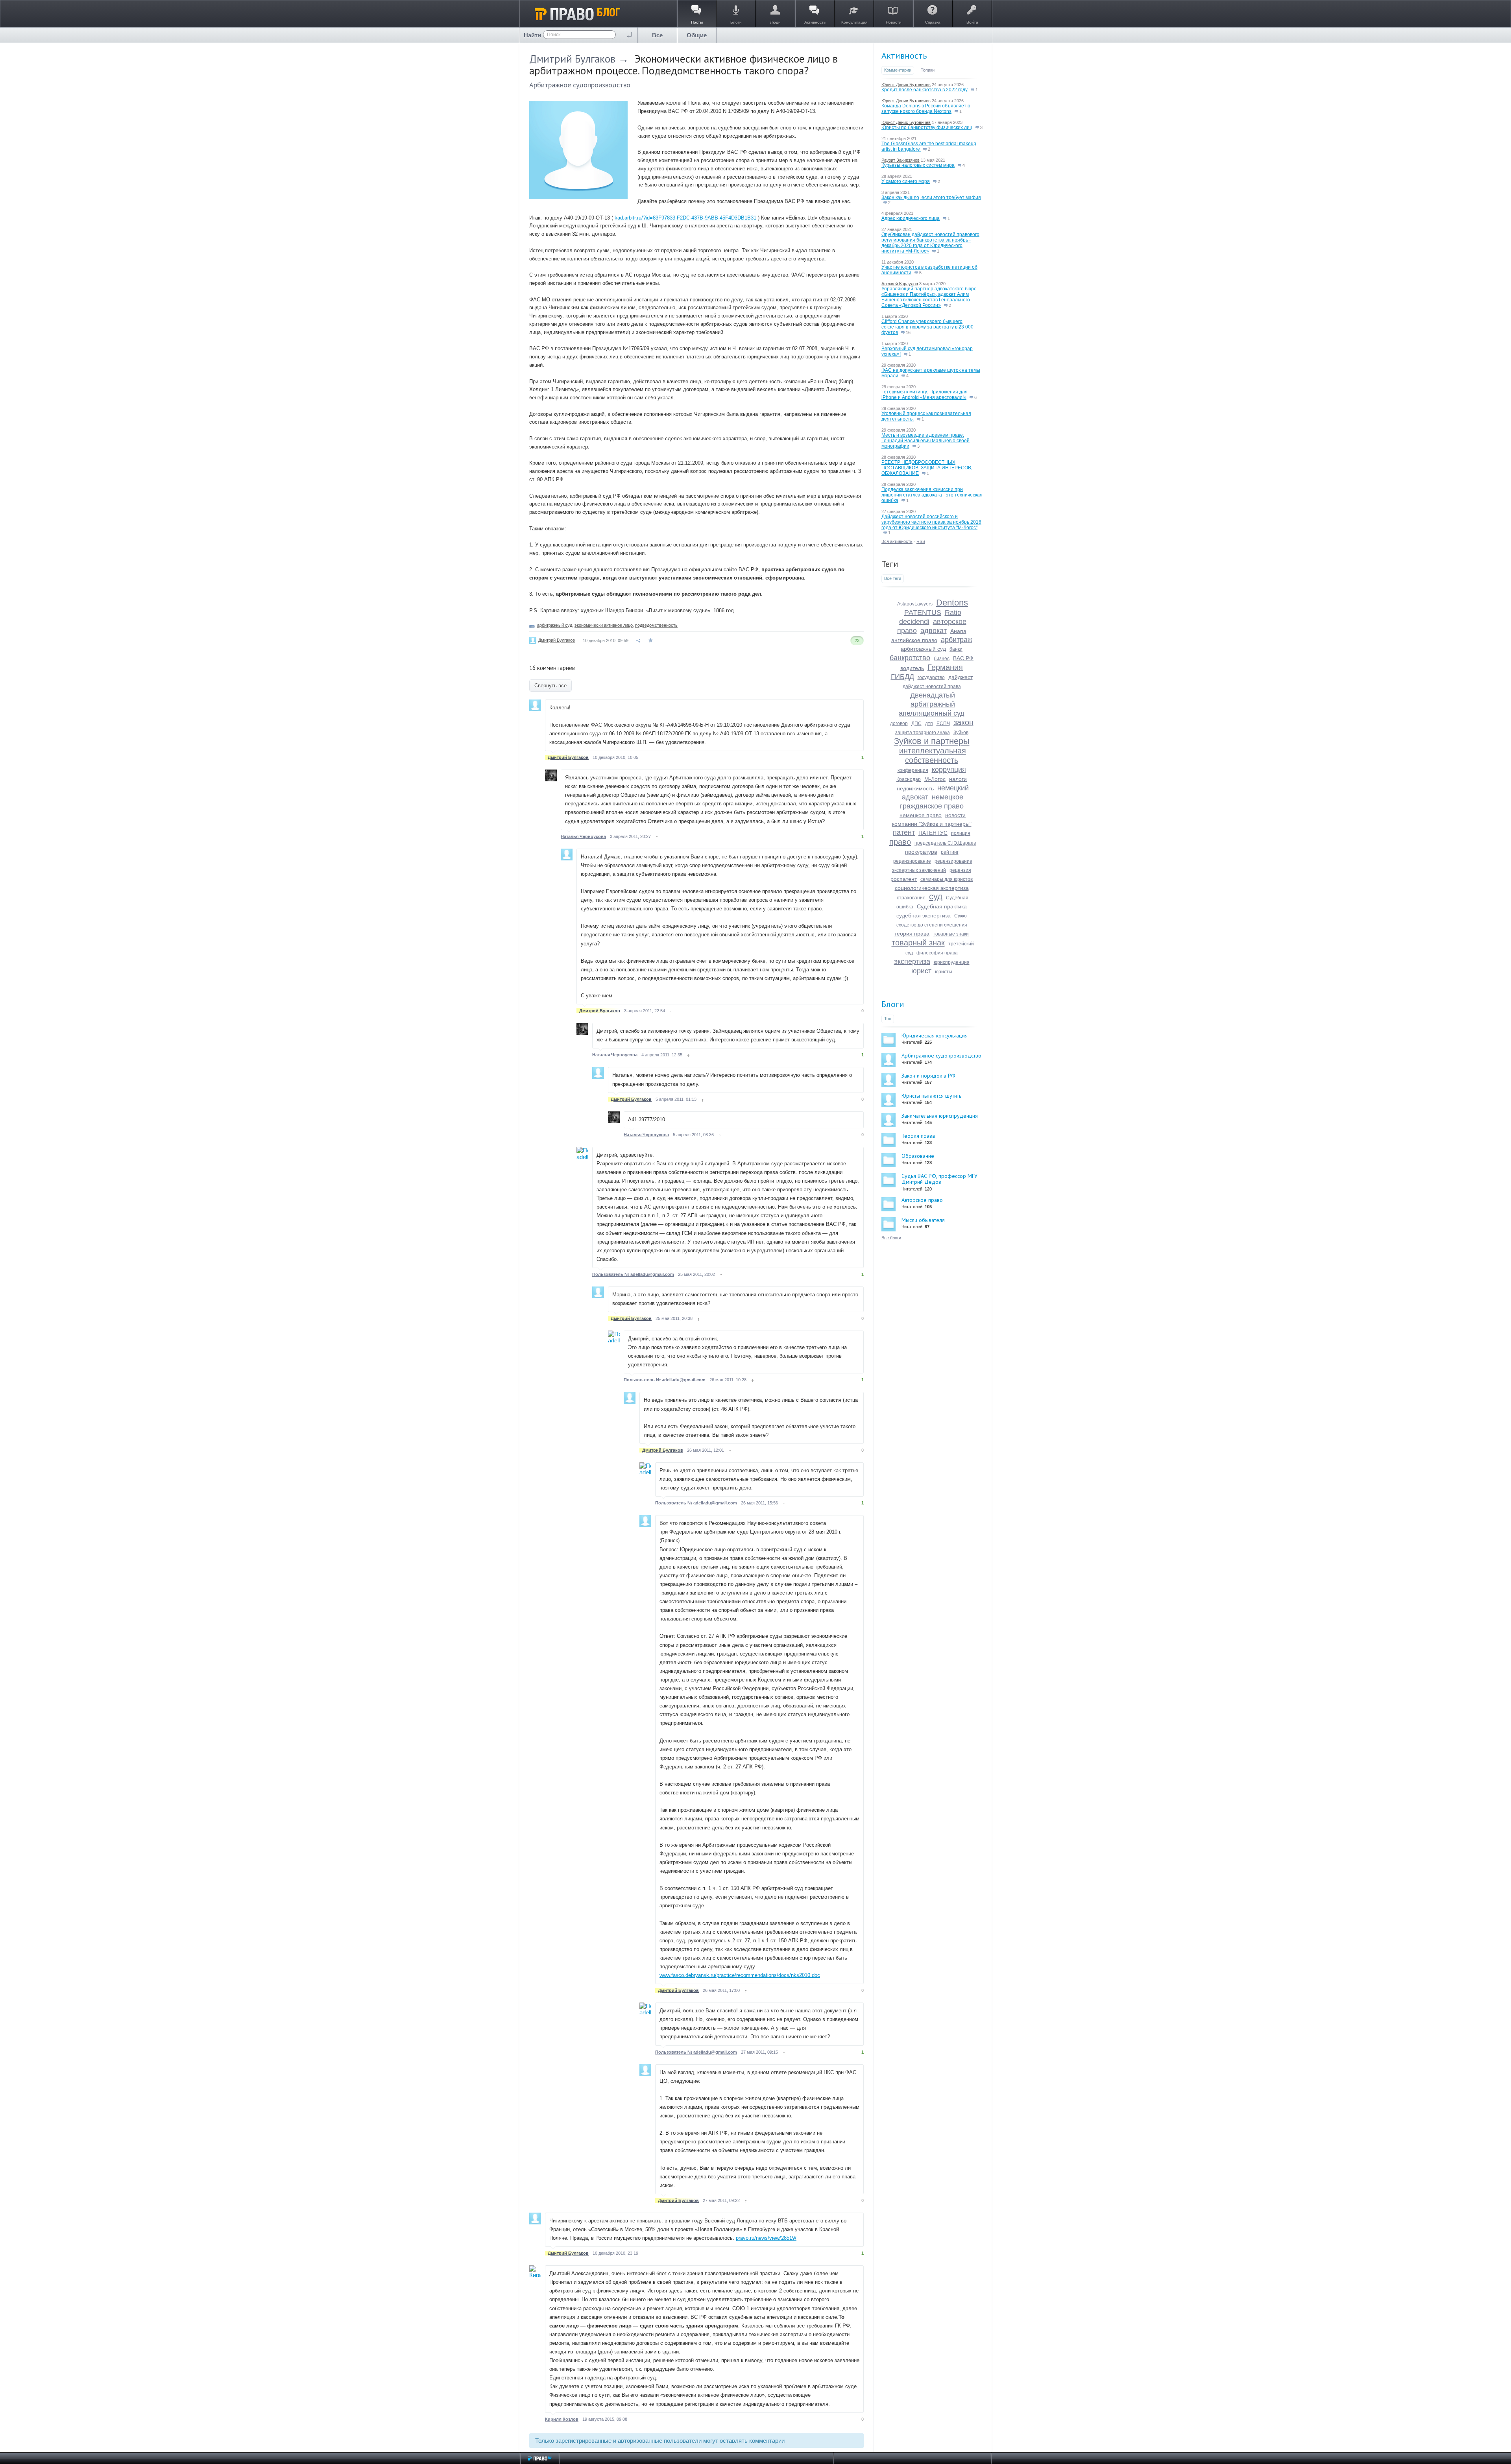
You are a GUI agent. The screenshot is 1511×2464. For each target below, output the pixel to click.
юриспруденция (952, 962)
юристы (944, 972)
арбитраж (957, 640)
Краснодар (909, 779)
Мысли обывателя (923, 1220)
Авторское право (922, 1200)
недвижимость (915, 788)
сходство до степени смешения (932, 925)
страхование (911, 898)
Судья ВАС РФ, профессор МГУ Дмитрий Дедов (939, 1179)
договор (899, 724)
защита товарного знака (923, 733)
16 (908, 332)
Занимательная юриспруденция (940, 1116)
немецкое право (921, 815)
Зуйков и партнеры (932, 741)
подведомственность (656, 625)
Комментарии (898, 70)
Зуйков (961, 733)
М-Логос (935, 779)
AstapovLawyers (915, 604)
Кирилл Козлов (562, 2419)
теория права (912, 934)
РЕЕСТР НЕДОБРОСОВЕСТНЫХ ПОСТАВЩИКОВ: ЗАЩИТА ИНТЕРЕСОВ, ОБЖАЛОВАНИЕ (927, 468)
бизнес (942, 659)
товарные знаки (951, 934)
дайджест (961, 677)
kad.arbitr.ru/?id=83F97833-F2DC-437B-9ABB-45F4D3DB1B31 (685, 218)
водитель (912, 668)
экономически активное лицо (604, 625)
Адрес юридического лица (911, 218)
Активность (904, 55)
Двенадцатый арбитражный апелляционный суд (932, 704)
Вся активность (897, 541)
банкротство (910, 658)
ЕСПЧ (943, 724)
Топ (888, 1019)
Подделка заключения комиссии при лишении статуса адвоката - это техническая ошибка (932, 495)
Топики (928, 70)
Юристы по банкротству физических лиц (927, 127)
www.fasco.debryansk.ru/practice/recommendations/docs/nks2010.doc (740, 1975)
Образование (918, 1156)
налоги (958, 779)
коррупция (949, 770)
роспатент (904, 879)
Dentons (952, 603)
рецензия (960, 870)
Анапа (958, 631)
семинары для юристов (947, 879)
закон (963, 722)
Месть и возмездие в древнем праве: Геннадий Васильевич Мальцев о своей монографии (925, 441)
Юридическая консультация (935, 1035)
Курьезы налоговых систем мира (918, 165)
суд (936, 896)
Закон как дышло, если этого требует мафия (931, 197)
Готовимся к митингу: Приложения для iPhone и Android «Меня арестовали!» (925, 395)
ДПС (916, 724)
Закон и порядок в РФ (928, 1076)
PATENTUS (923, 613)
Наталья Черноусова (583, 836)
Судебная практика (942, 906)
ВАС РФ (963, 658)
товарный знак (918, 943)
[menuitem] (658, 35)
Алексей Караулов (900, 284)
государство (931, 677)
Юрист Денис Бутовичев (906, 85)
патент (904, 832)
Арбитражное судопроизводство (580, 85)
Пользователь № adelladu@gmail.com (633, 1274)
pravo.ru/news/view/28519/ (766, 2238)
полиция (961, 833)
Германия (945, 667)
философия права (937, 953)
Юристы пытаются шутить (931, 1096)
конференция (913, 770)
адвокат (934, 631)
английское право (914, 640)
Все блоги (891, 1238)
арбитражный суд (555, 625)
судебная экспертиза (924, 915)
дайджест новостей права (932, 687)
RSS (921, 541)
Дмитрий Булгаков (572, 59)
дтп (929, 724)
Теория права (918, 1136)
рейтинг (950, 852)
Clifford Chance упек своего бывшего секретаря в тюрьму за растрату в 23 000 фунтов (927, 327)
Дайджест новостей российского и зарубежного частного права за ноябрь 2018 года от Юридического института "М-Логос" (931, 522)
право (900, 842)
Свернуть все (550, 686)
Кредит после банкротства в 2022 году (925, 90)
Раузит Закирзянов (901, 160)
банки (956, 649)
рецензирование (912, 861)
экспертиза (912, 962)
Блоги (893, 1004)
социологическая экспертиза (932, 888)
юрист (921, 971)
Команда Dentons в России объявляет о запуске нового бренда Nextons (926, 109)
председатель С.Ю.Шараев (945, 843)
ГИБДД (902, 677)
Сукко (961, 916)
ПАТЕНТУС (933, 833)
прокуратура (921, 852)
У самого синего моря (906, 181)
